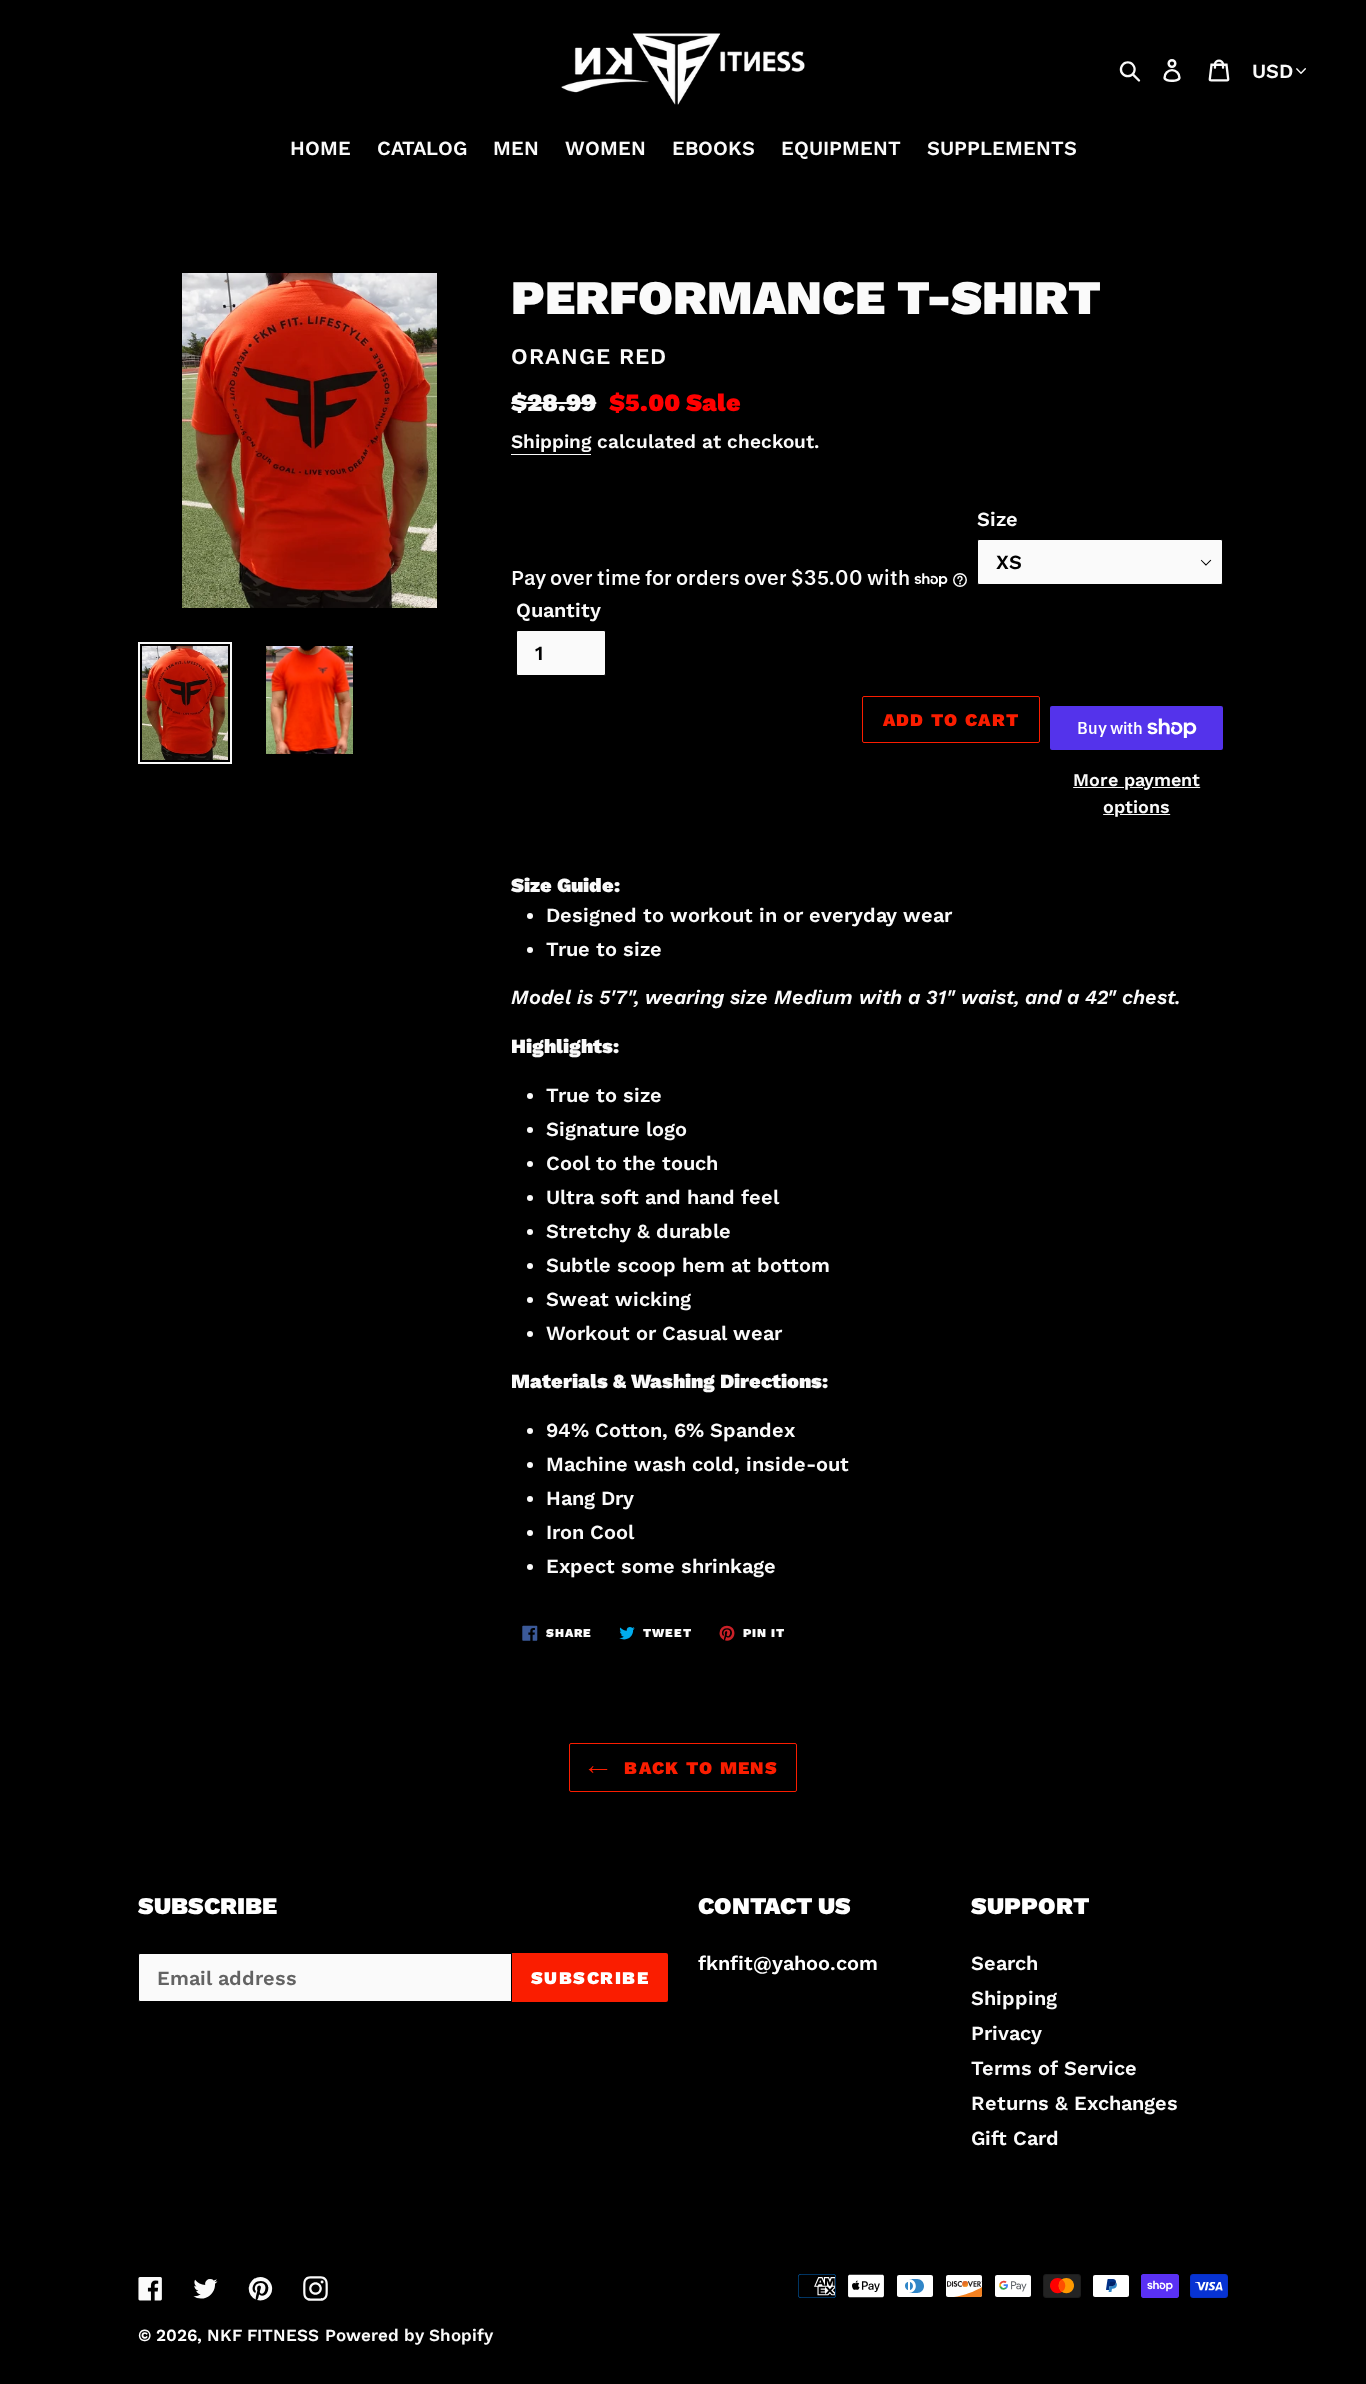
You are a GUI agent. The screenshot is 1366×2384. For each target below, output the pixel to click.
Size (997, 519)
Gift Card (1015, 2138)
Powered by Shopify (409, 2335)
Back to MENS (698, 1767)
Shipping (551, 441)
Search (1004, 1963)
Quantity (558, 610)
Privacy (1006, 2033)
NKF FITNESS (263, 2335)
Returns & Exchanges (1074, 2103)
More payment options (1136, 793)
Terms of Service (1054, 2068)
